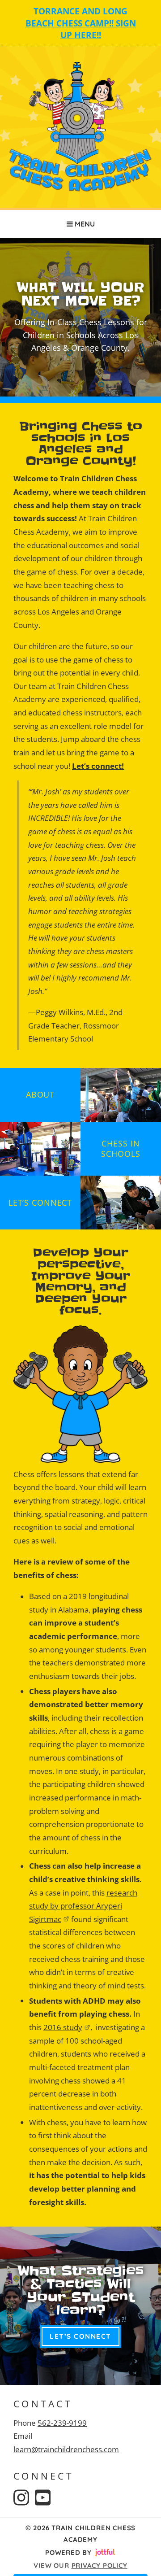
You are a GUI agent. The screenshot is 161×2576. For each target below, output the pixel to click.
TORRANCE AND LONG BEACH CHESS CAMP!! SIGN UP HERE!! (81, 23)
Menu (84, 224)
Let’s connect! (98, 766)
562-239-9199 (62, 2423)
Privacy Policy (100, 2565)
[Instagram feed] (21, 2498)
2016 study (63, 2027)
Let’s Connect (80, 2336)
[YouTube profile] (43, 2498)
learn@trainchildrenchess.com (66, 2449)
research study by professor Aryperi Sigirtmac (83, 1906)
